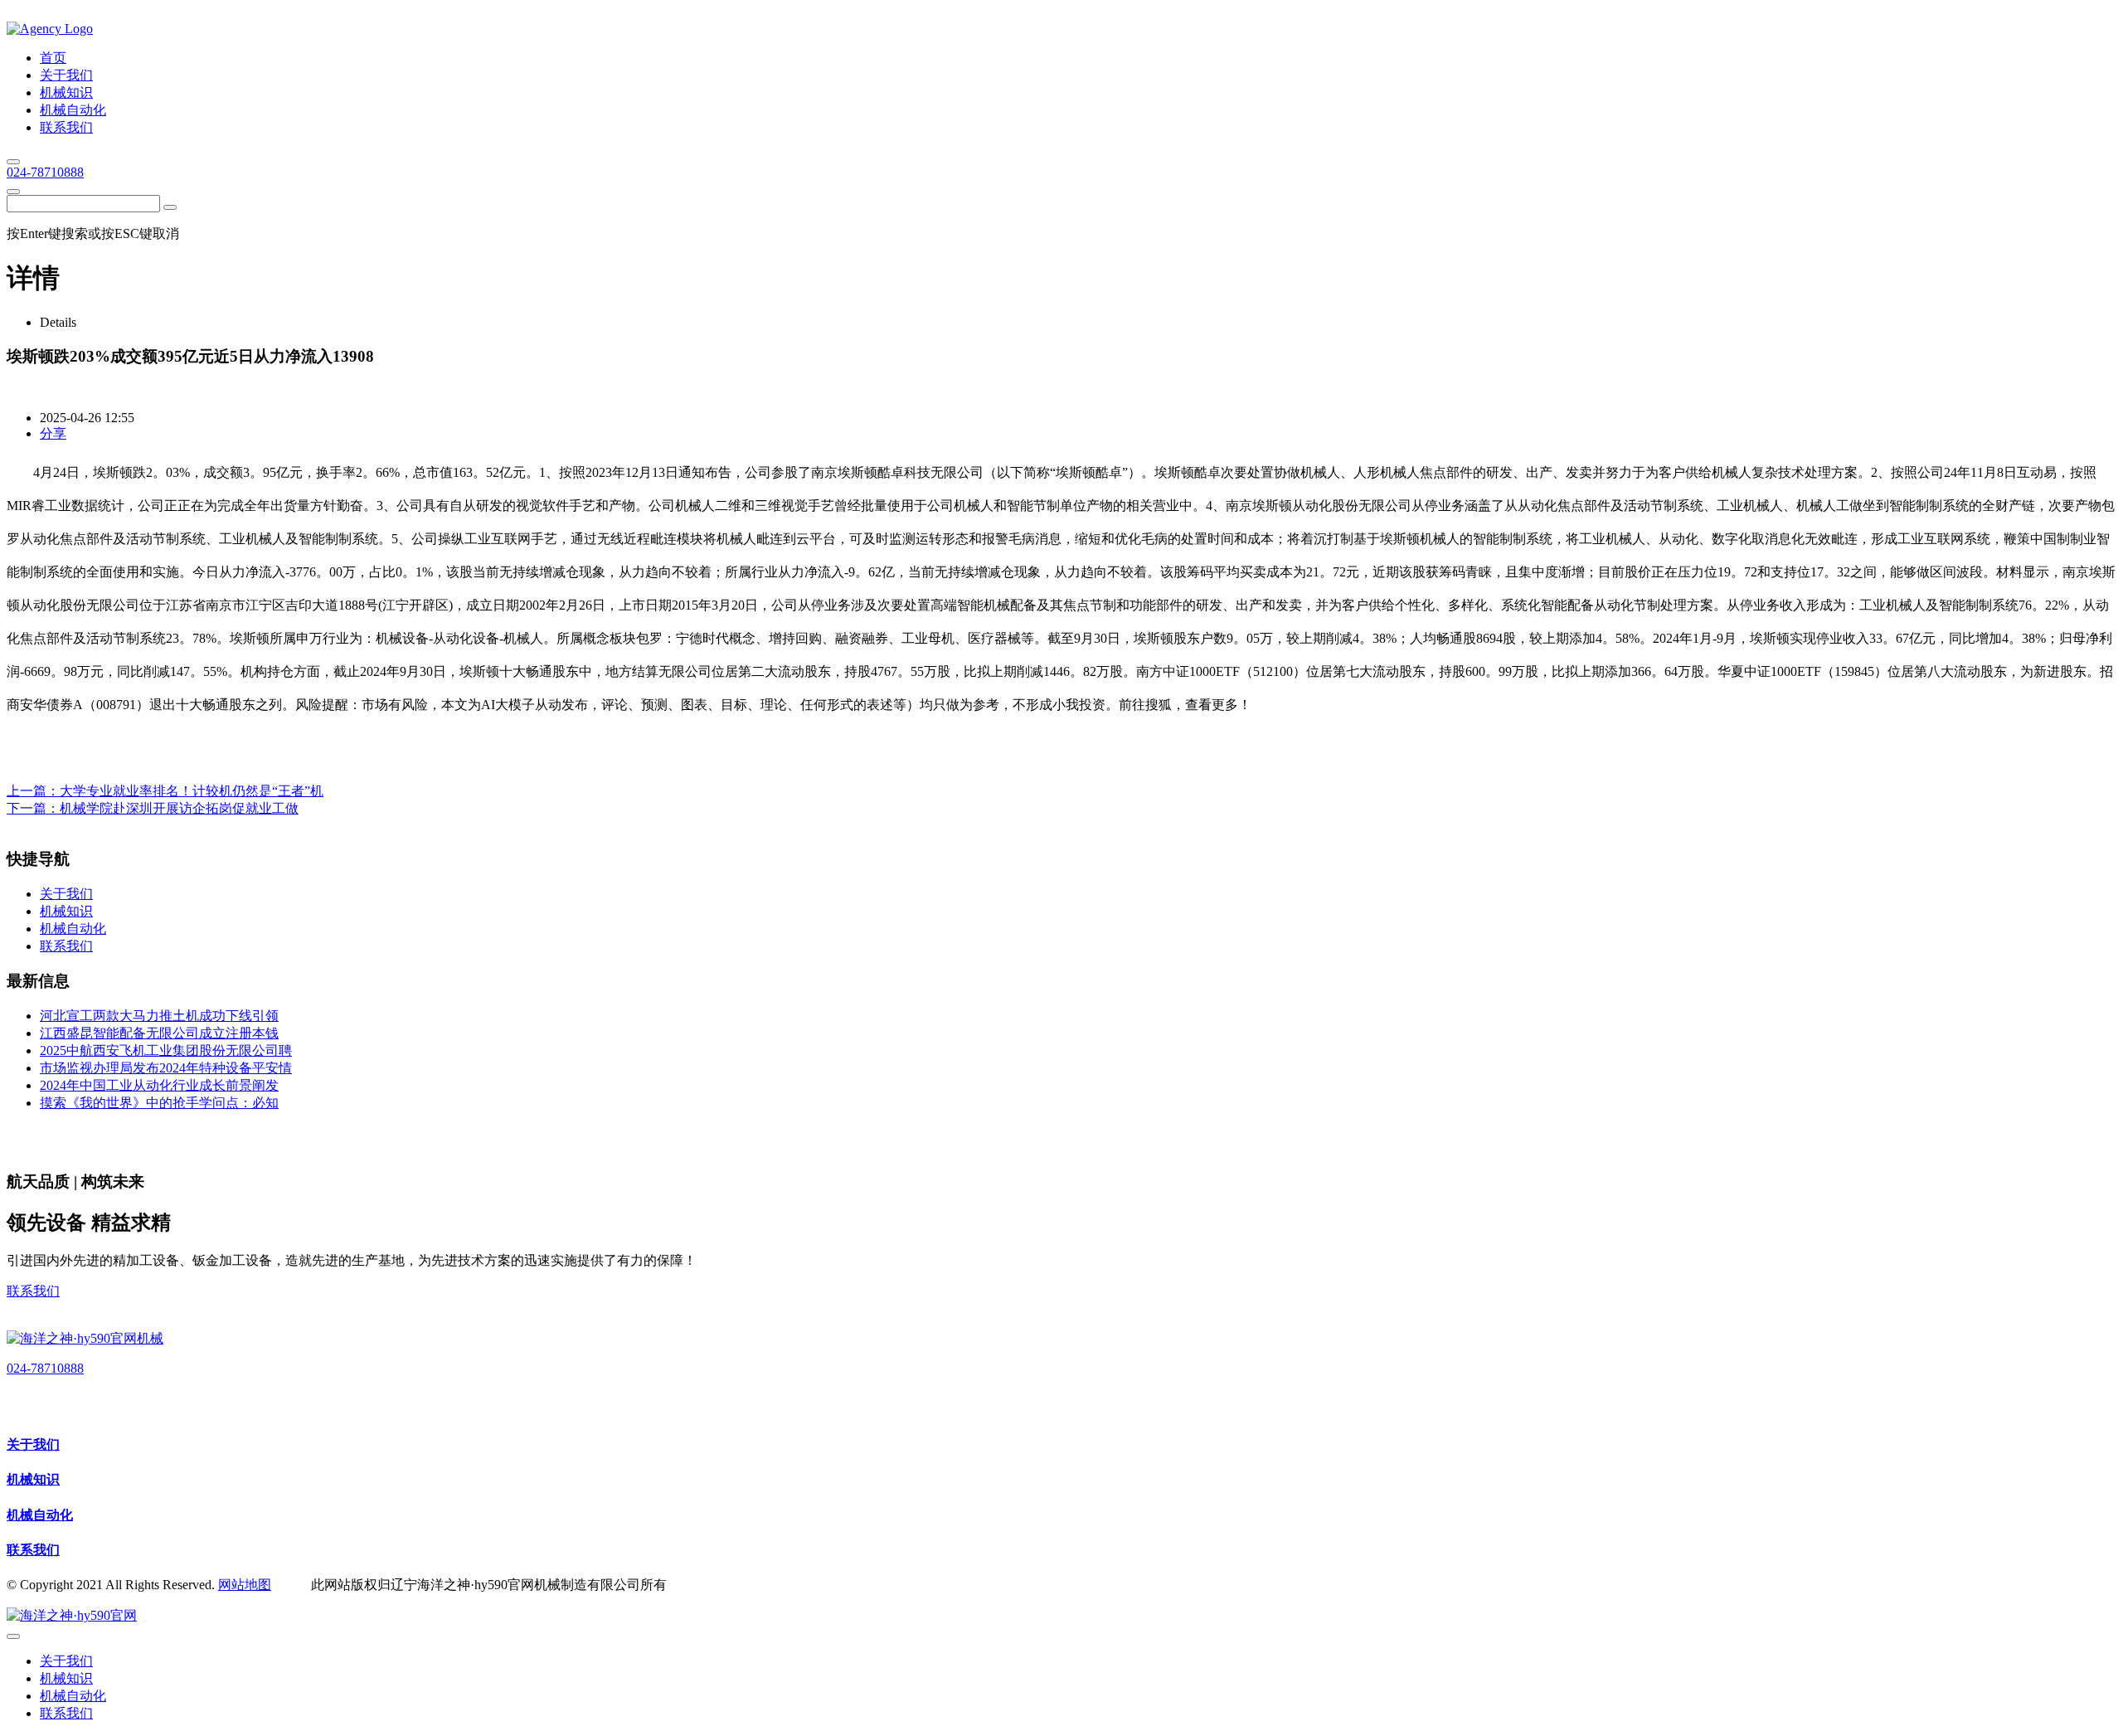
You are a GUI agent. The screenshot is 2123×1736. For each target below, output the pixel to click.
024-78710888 (45, 172)
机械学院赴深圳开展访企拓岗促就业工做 (179, 808)
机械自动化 (40, 1515)
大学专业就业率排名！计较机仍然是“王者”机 (192, 791)
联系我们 (33, 1291)
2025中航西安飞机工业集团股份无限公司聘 (166, 1050)
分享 (53, 433)
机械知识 (33, 1479)
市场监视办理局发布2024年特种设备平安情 (166, 1068)
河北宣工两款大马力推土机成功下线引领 (159, 1016)
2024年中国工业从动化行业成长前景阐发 (159, 1085)
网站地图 (245, 1585)
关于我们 (33, 1444)
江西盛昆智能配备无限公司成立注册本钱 (159, 1033)
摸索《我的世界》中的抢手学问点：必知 (159, 1103)
